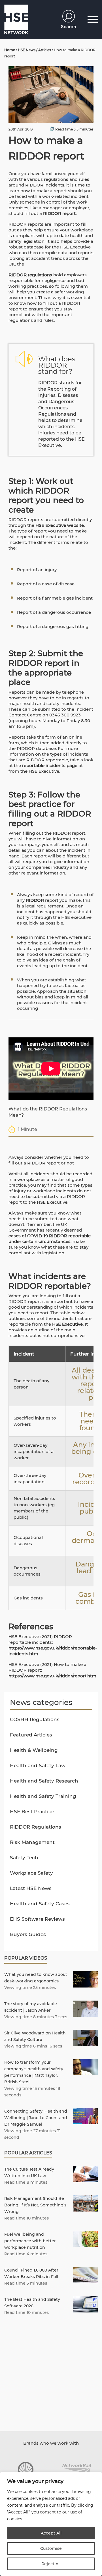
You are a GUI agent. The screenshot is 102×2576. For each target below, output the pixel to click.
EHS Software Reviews (37, 1919)
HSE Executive (67, 1324)
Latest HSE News (31, 1888)
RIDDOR (35, 900)
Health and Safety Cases (40, 1904)
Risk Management (32, 1842)
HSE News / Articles (34, 50)
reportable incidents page (50, 765)
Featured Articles (31, 1735)
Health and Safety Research (44, 1781)
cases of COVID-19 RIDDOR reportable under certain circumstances (50, 1239)
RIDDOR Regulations (36, 1827)
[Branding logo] (25, 2469)
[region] (51, 2524)
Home (10, 50)
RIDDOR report (59, 213)
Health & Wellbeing (34, 1750)
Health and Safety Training (43, 1796)
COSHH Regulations (35, 1719)
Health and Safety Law (38, 1765)
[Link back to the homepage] (16, 19)
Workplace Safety (31, 1873)
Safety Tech (24, 1858)
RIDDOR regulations (30, 275)
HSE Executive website (59, 525)
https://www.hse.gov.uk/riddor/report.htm (52, 1676)
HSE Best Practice (32, 1812)
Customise (51, 2548)
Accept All (51, 2533)
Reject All (51, 2564)
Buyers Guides (28, 1934)
